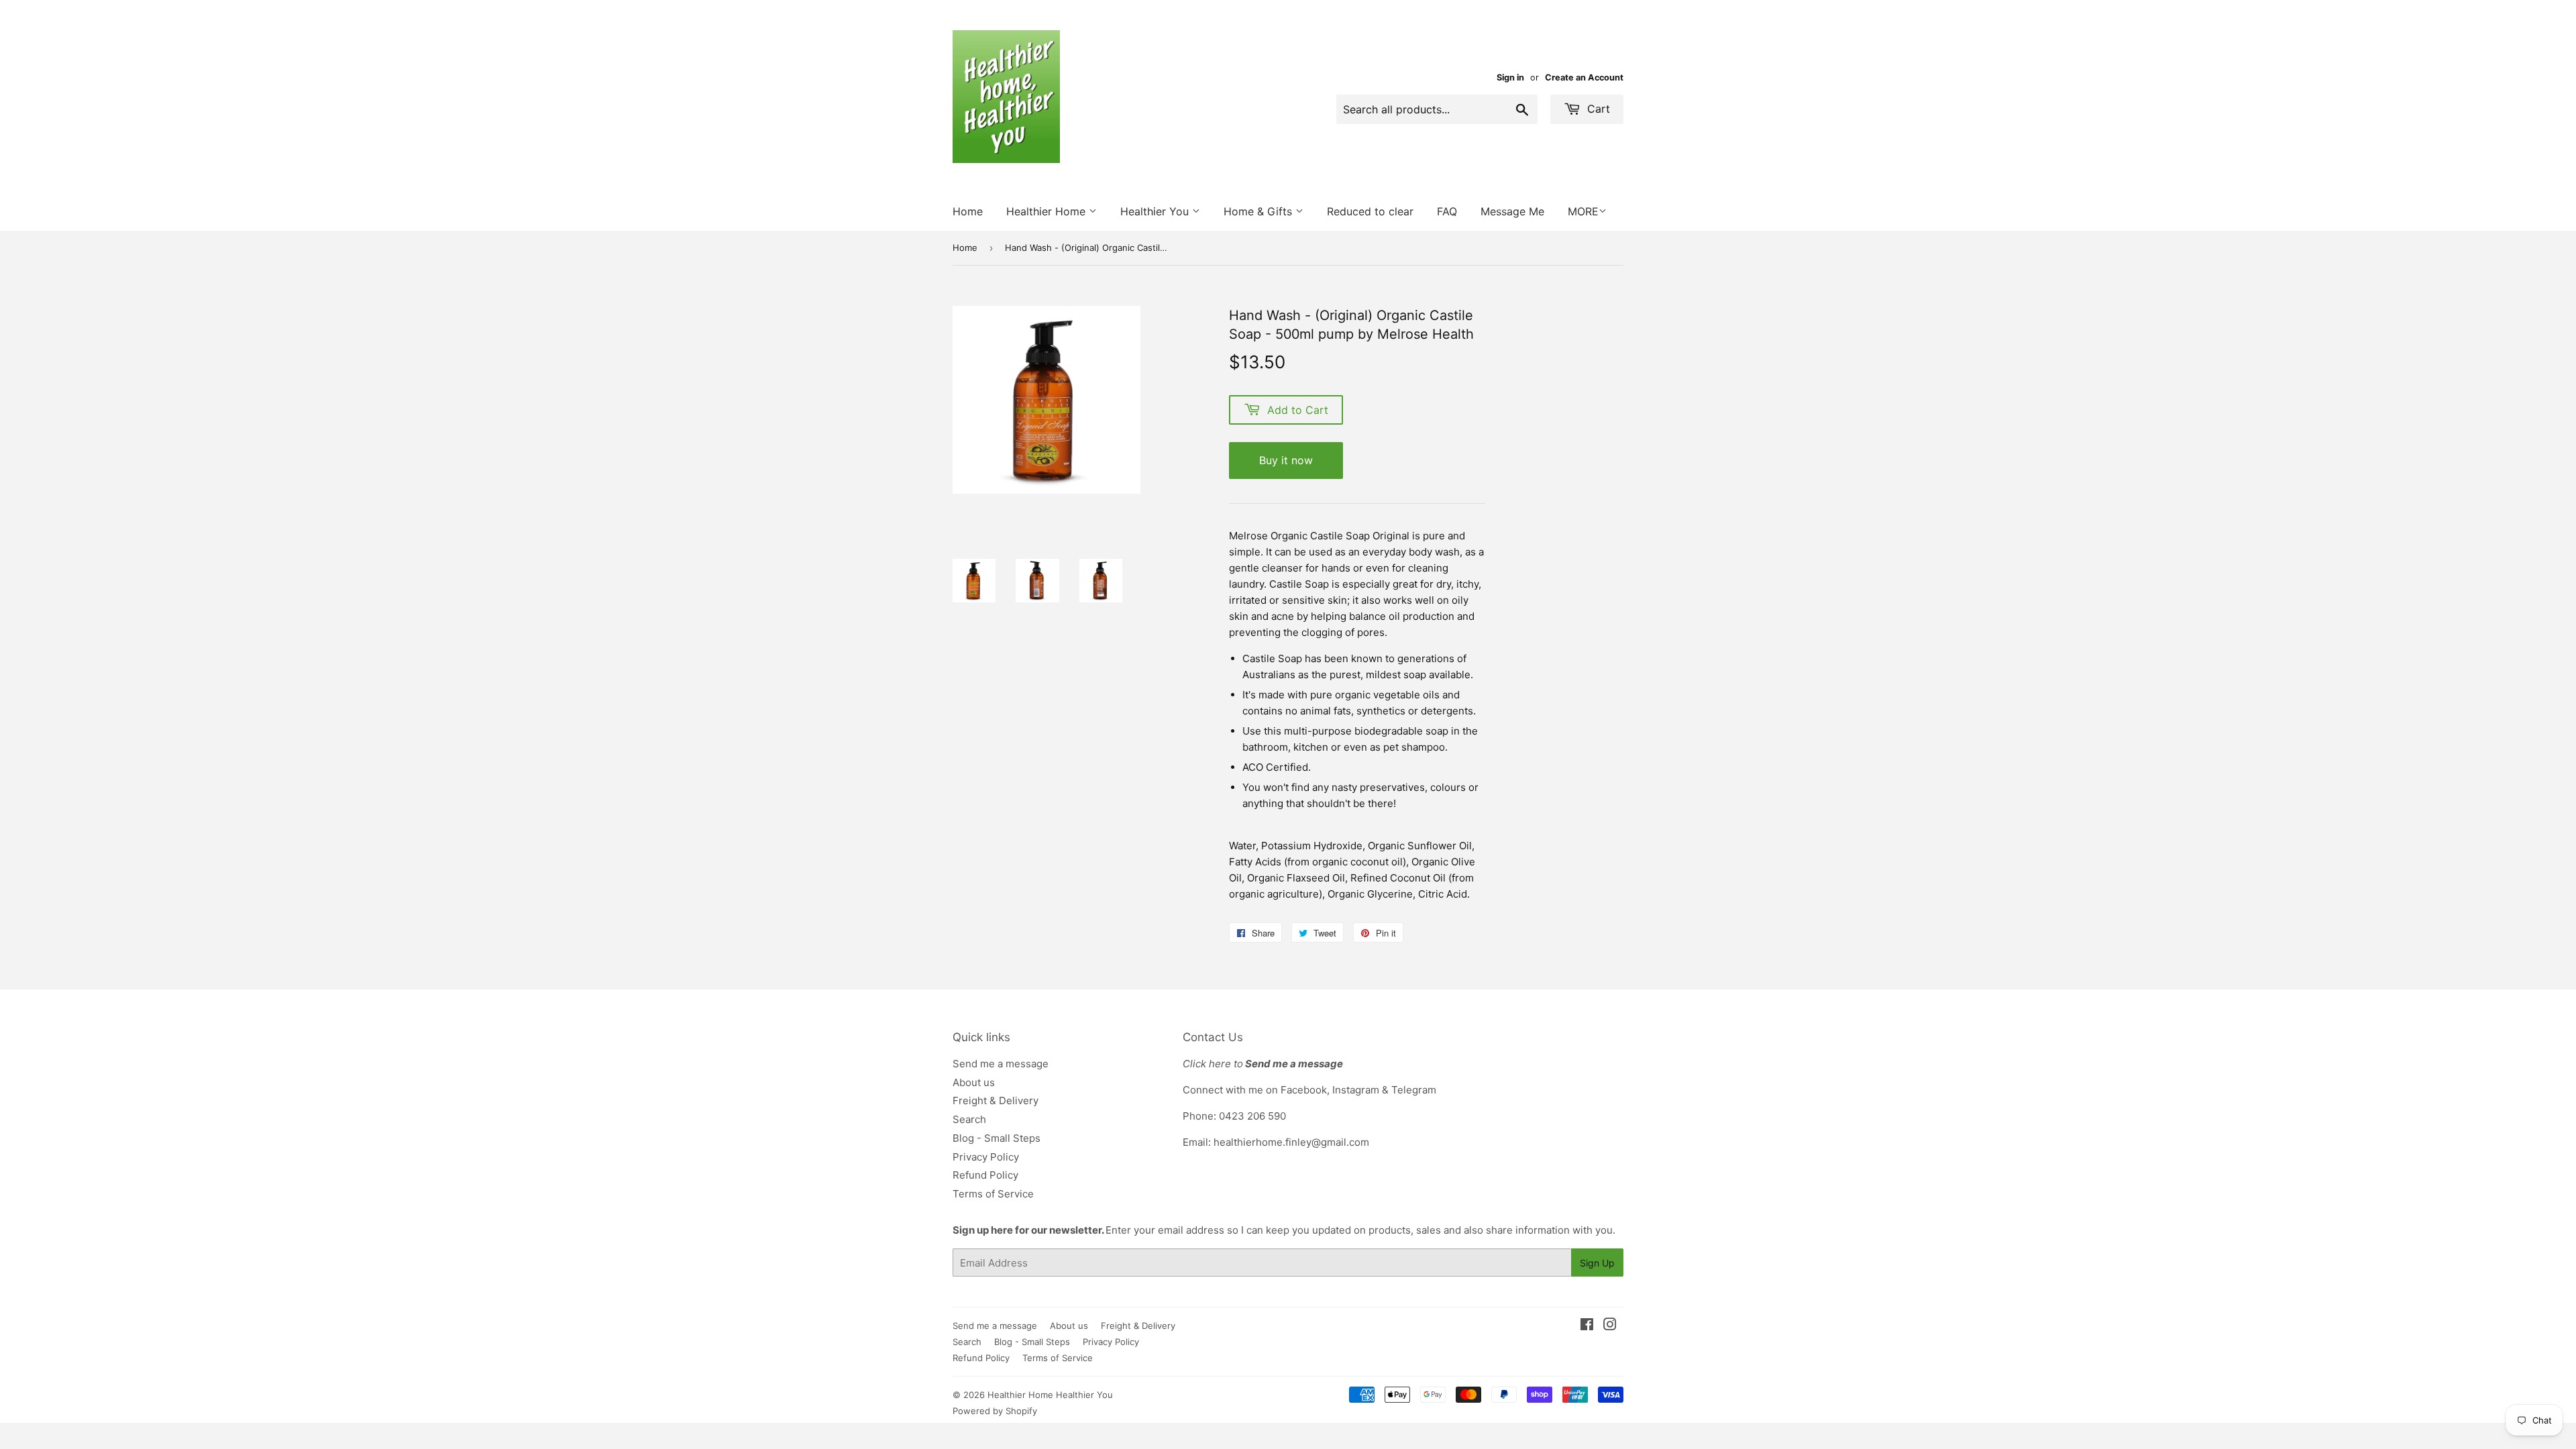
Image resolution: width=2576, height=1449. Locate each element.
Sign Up (1597, 1263)
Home (968, 211)
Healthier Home (1048, 211)
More (1583, 211)
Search (969, 1119)
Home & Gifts (1259, 211)
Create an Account (1584, 77)
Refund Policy (985, 1175)
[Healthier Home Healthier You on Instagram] (1610, 1326)
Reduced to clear (1370, 211)
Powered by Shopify (995, 1411)
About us (974, 1082)
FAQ (1447, 211)
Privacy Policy (986, 1157)
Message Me (1512, 211)
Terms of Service (993, 1194)
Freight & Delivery (996, 1101)
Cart (1597, 109)
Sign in (1510, 77)
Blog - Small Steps (997, 1138)
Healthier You (1156, 211)
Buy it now (1286, 460)
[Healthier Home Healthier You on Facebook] (1587, 1326)
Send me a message (1001, 1064)
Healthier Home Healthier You (1050, 1395)
